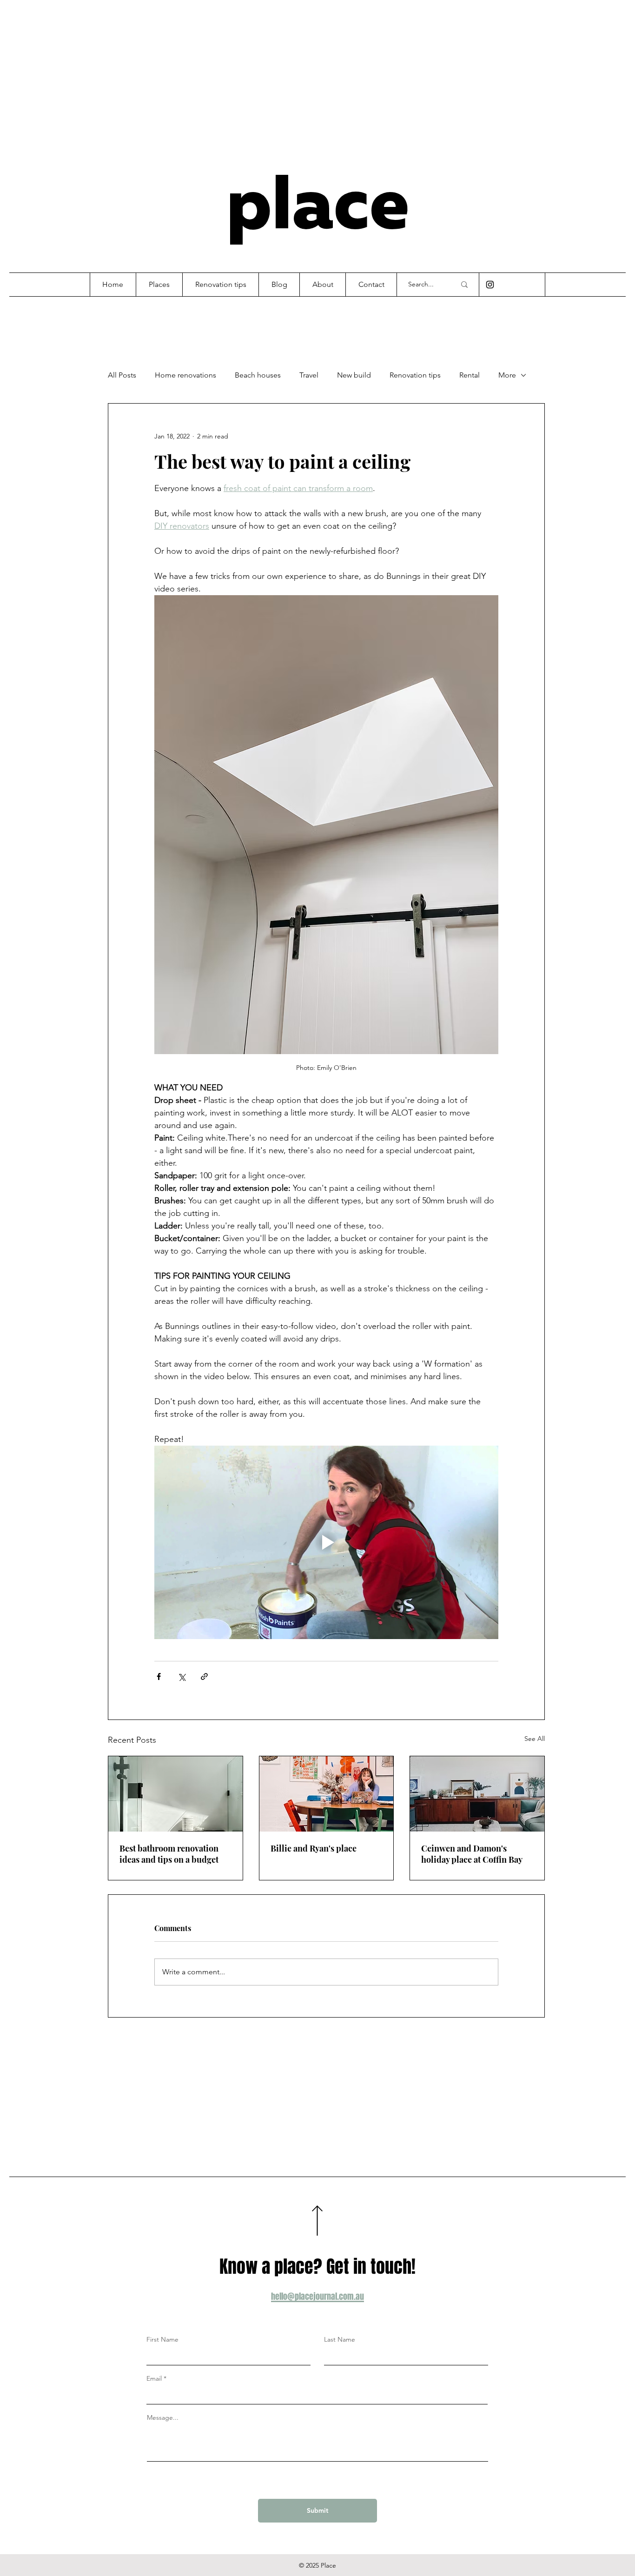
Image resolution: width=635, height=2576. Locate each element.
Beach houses (258, 375)
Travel (309, 375)
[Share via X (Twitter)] (182, 1676)
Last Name (340, 2339)
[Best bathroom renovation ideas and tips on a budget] (175, 1794)
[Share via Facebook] (159, 1676)
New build (354, 375)
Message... (163, 2417)
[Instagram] (490, 285)
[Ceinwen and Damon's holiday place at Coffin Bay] (477, 1794)
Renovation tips (415, 375)
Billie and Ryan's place (314, 1848)
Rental (470, 375)
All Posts (122, 375)
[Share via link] (204, 1676)
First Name (162, 2339)
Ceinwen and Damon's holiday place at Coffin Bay (472, 1854)
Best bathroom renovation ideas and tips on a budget (169, 1854)
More (507, 375)
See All (535, 1739)
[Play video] (326, 1542)
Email (154, 2378)
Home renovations (185, 375)
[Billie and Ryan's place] (327, 1794)
